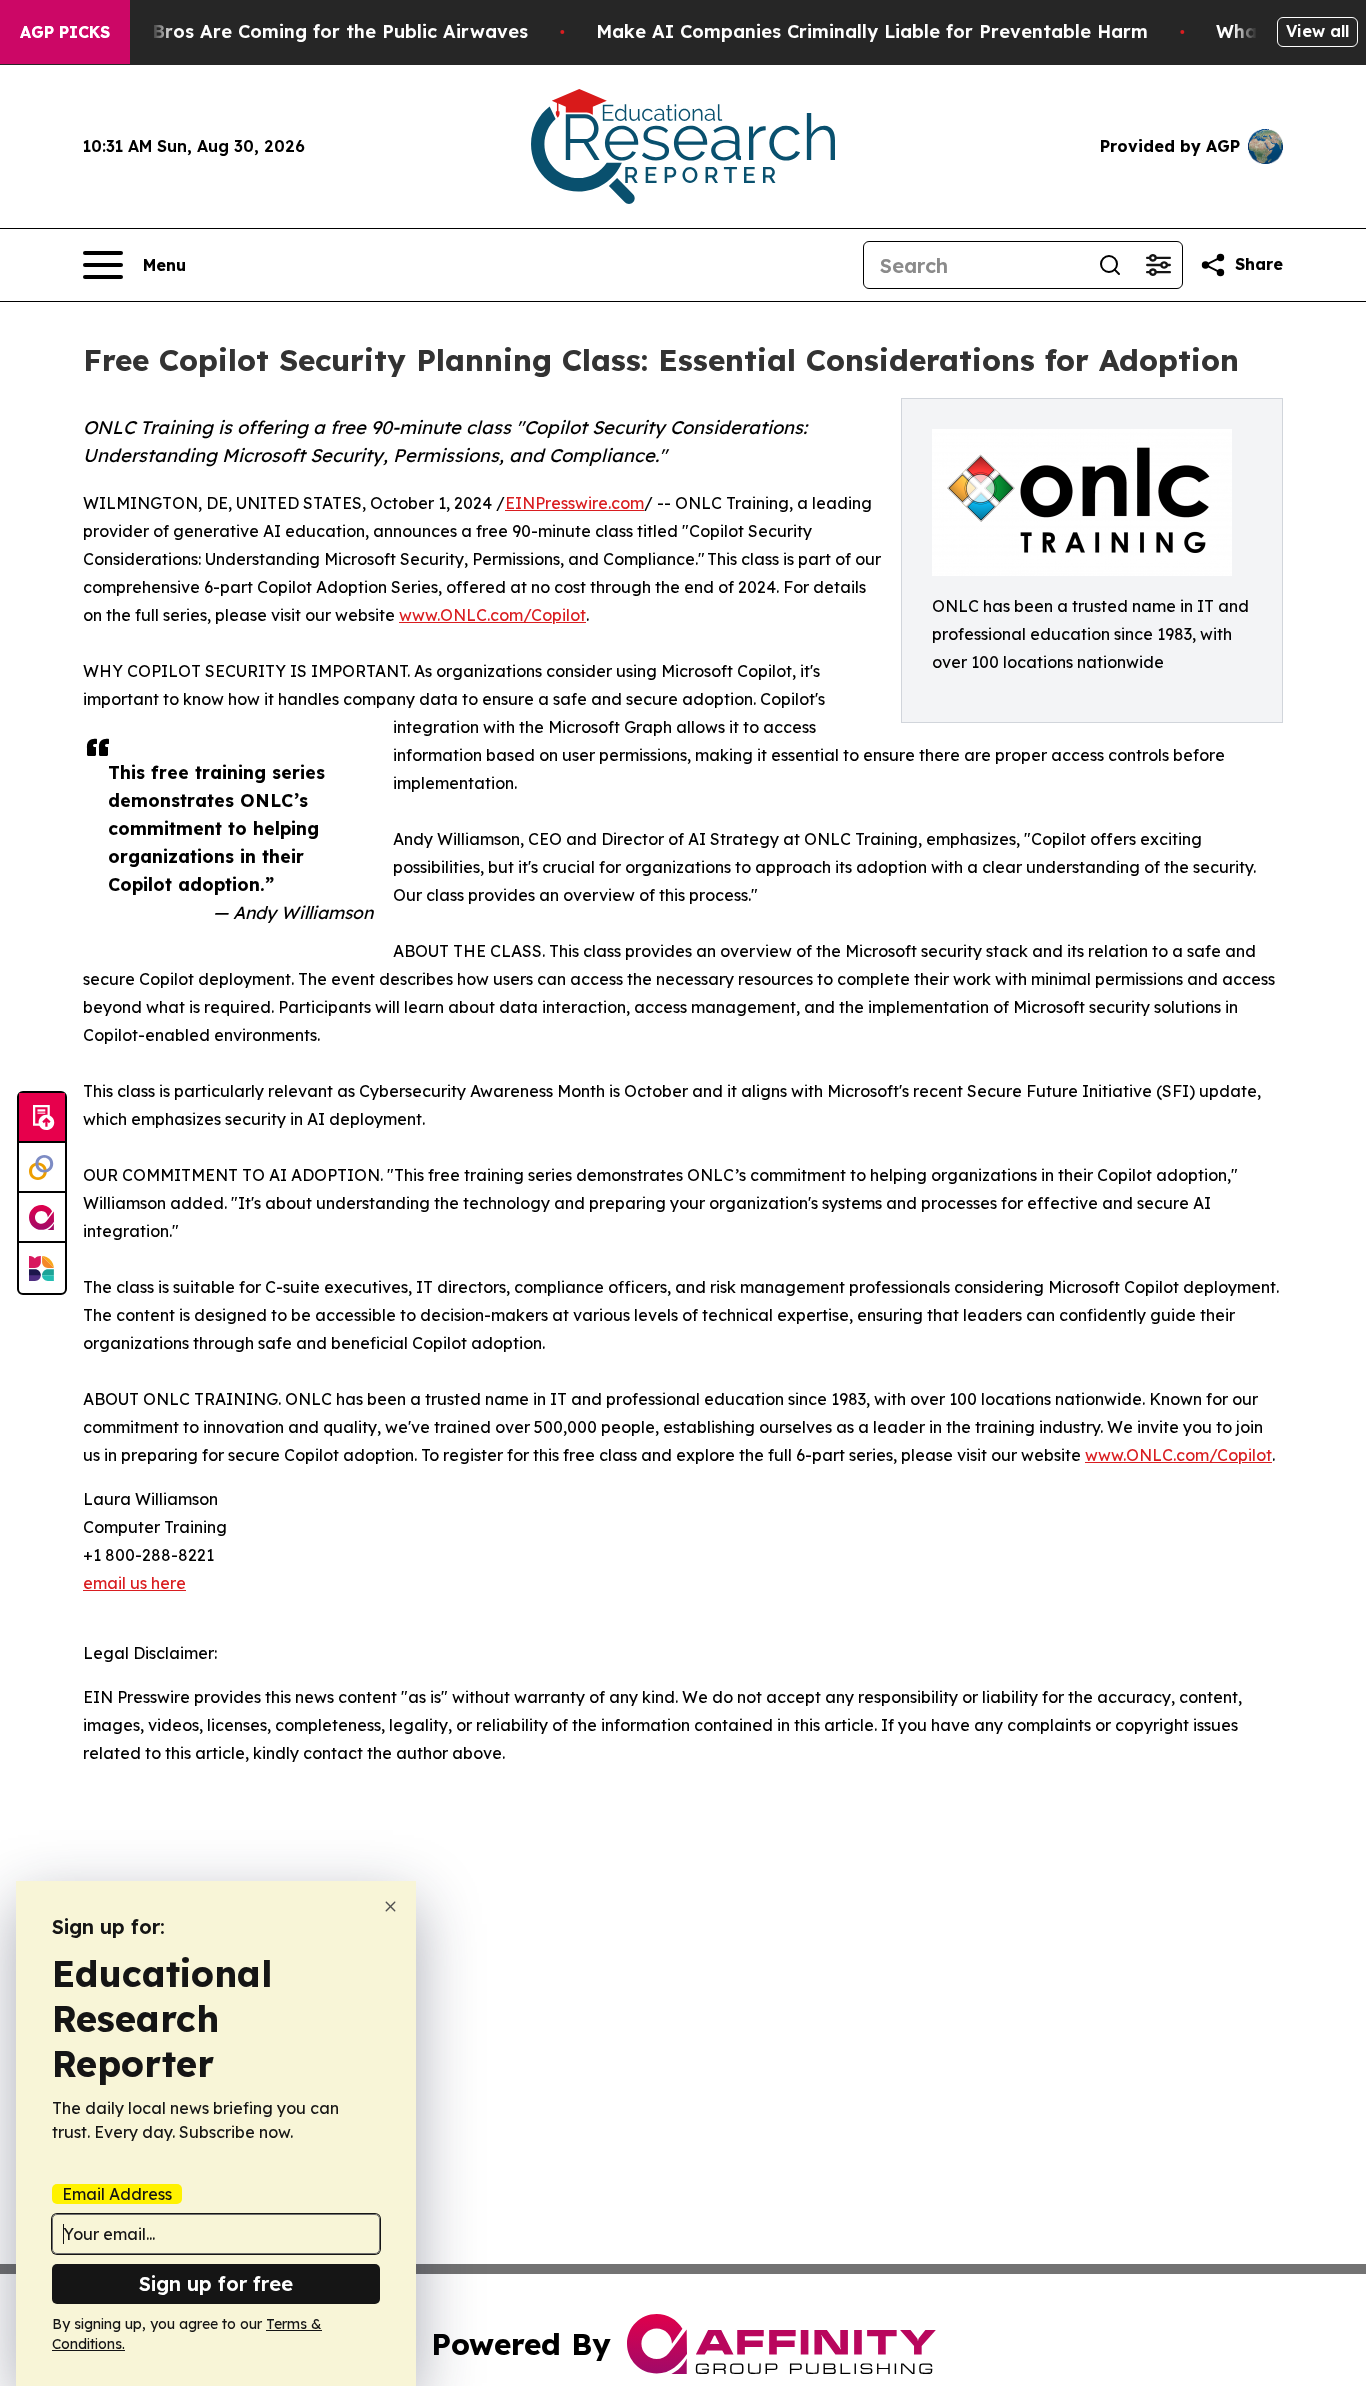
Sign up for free (216, 2283)
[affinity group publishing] (42, 1218)
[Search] (1110, 265)
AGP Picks (65, 32)
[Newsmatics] (42, 1268)
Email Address (117, 2194)
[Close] (390, 1906)
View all (1317, 31)
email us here (134, 1583)
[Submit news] (42, 1118)
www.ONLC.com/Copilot (492, 615)
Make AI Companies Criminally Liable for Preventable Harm (872, 31)
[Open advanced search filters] (1158, 265)
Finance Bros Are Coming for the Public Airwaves (301, 31)
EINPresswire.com (574, 503)
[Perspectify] (42, 1168)
